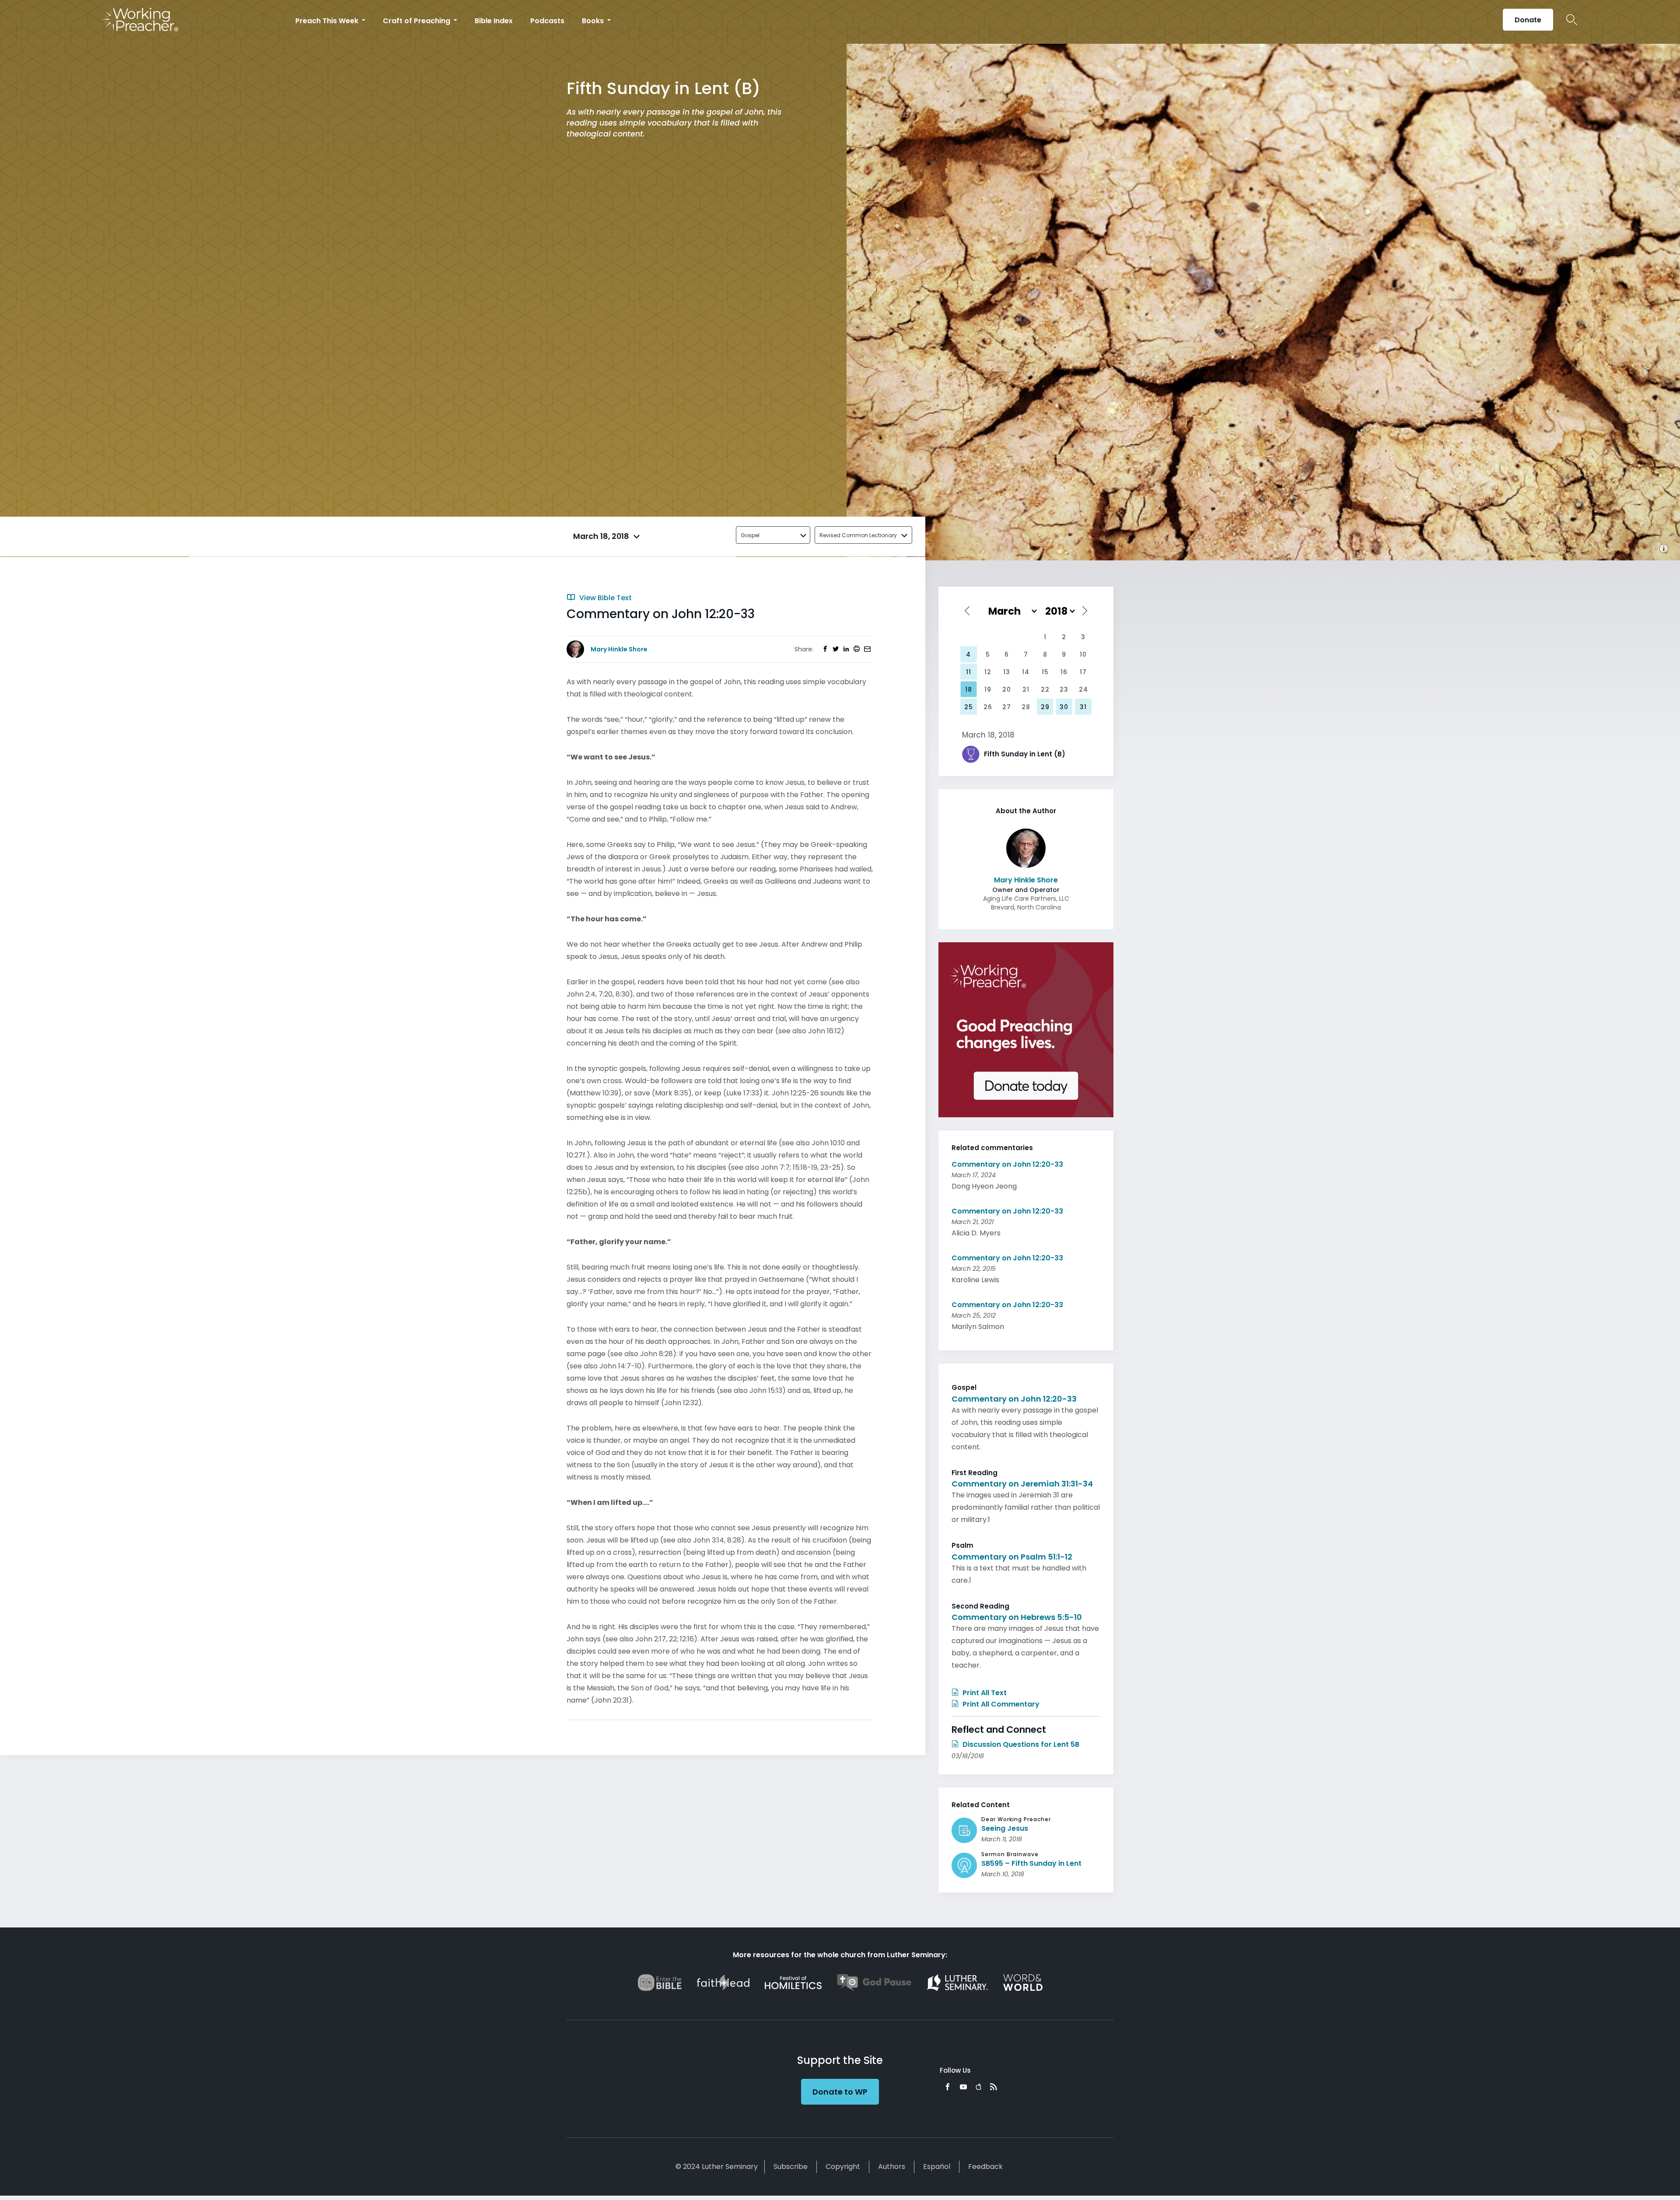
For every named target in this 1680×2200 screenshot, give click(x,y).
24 (1083, 689)
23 (1064, 689)
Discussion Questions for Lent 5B (1020, 1744)
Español (937, 2167)
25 (969, 707)
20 (1007, 689)
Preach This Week (328, 21)
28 (1026, 707)
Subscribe (791, 2167)
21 (1026, 689)
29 (1045, 707)
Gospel (750, 535)
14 (1026, 672)
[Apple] (978, 2087)
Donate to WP (840, 2092)
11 (969, 672)
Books (594, 21)
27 (1007, 707)
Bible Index (494, 21)
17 (1083, 672)
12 (988, 672)
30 (1064, 707)
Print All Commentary (1000, 1704)
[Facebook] (948, 2087)
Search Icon (1572, 20)
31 (1083, 707)
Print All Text (984, 1693)
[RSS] (994, 2087)
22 (1045, 689)
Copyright (843, 2167)
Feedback (985, 2167)
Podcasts (547, 21)
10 (1083, 654)
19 (988, 689)
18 (969, 689)
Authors (892, 2167)
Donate (1528, 20)
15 (1045, 672)
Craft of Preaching (417, 21)
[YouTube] (963, 2087)
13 (1007, 672)
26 (988, 707)
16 (1064, 672)
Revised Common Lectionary (858, 535)
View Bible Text (605, 598)
